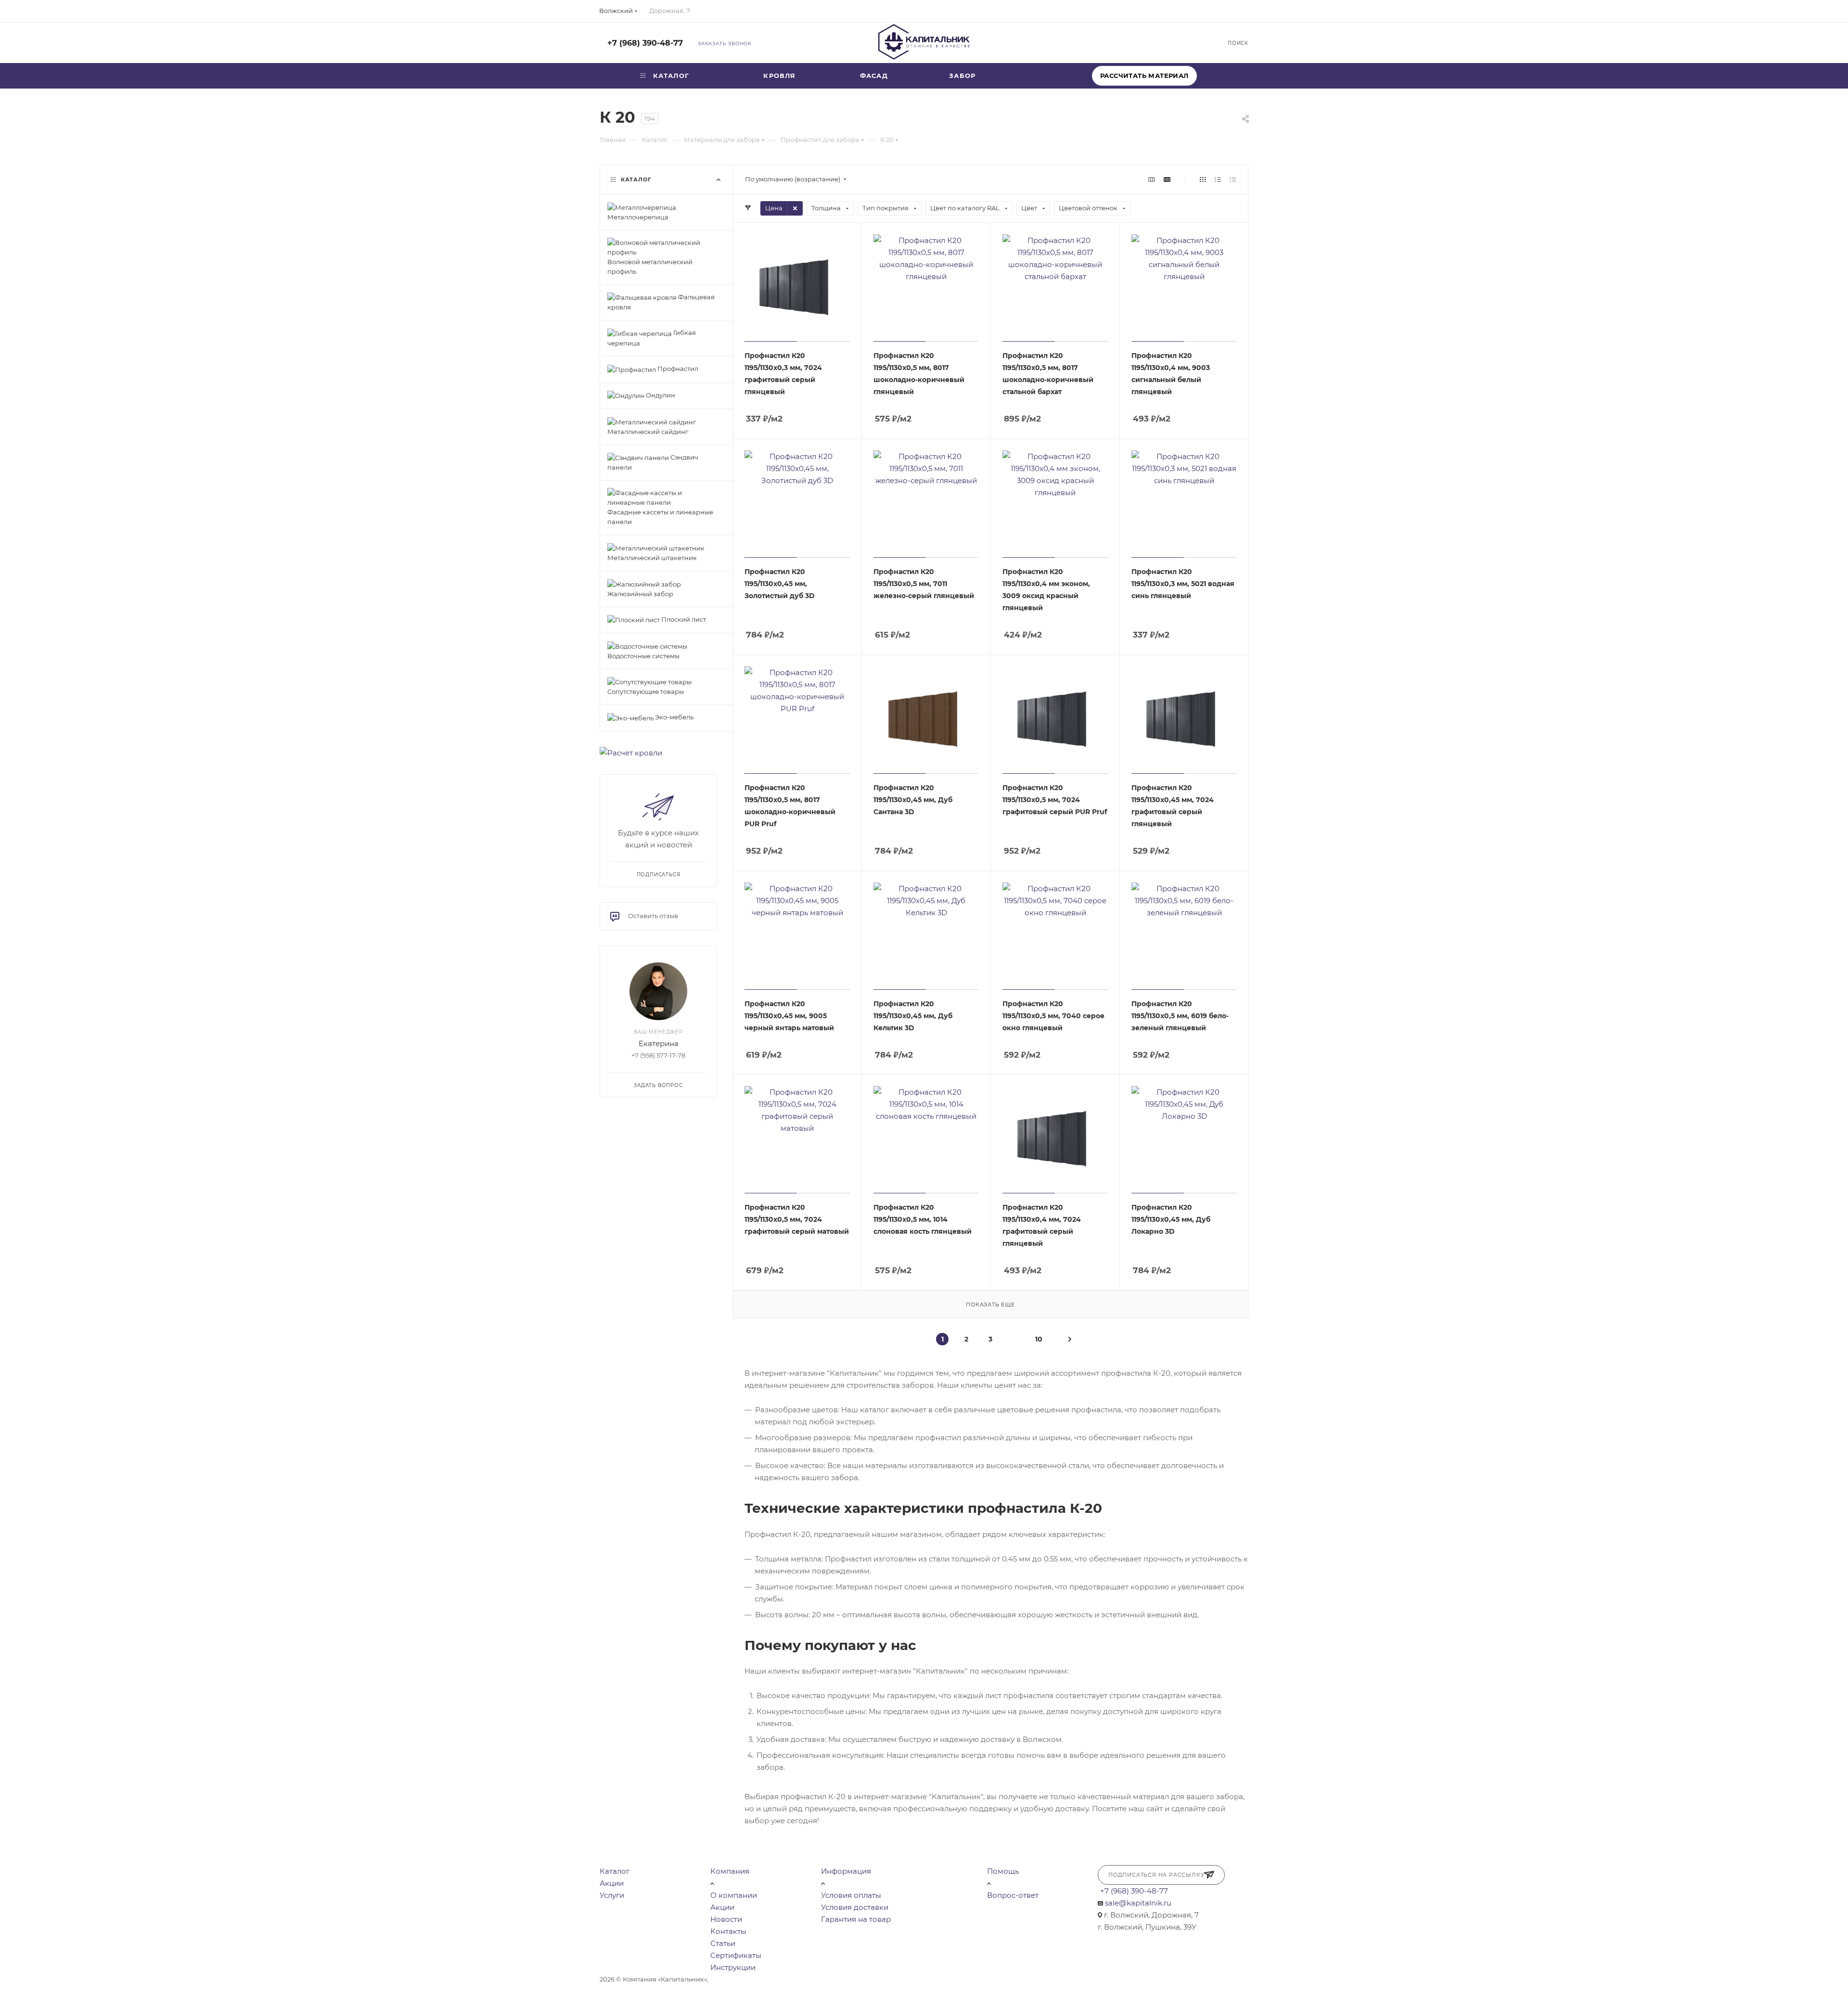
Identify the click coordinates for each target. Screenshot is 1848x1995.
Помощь (1003, 1871)
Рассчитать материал (1144, 76)
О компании (734, 1895)
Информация (846, 1871)
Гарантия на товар (856, 1919)
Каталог (615, 1871)
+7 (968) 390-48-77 (645, 43)
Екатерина (659, 1043)
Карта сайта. (897, 1979)
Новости (726, 1919)
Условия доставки (855, 1907)
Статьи (723, 1943)
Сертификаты (736, 1955)
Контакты (728, 1931)
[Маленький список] (1152, 179)
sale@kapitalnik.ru (1138, 1903)
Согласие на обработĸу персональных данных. (995, 1979)
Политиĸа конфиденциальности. (687, 1990)
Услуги (612, 1895)
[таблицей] (1233, 179)
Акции (612, 1883)
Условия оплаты (851, 1895)
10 (1039, 1339)
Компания (730, 1871)
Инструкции (733, 1967)
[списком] (1218, 179)
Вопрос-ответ (1013, 1895)
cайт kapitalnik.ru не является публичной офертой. (793, 1979)
